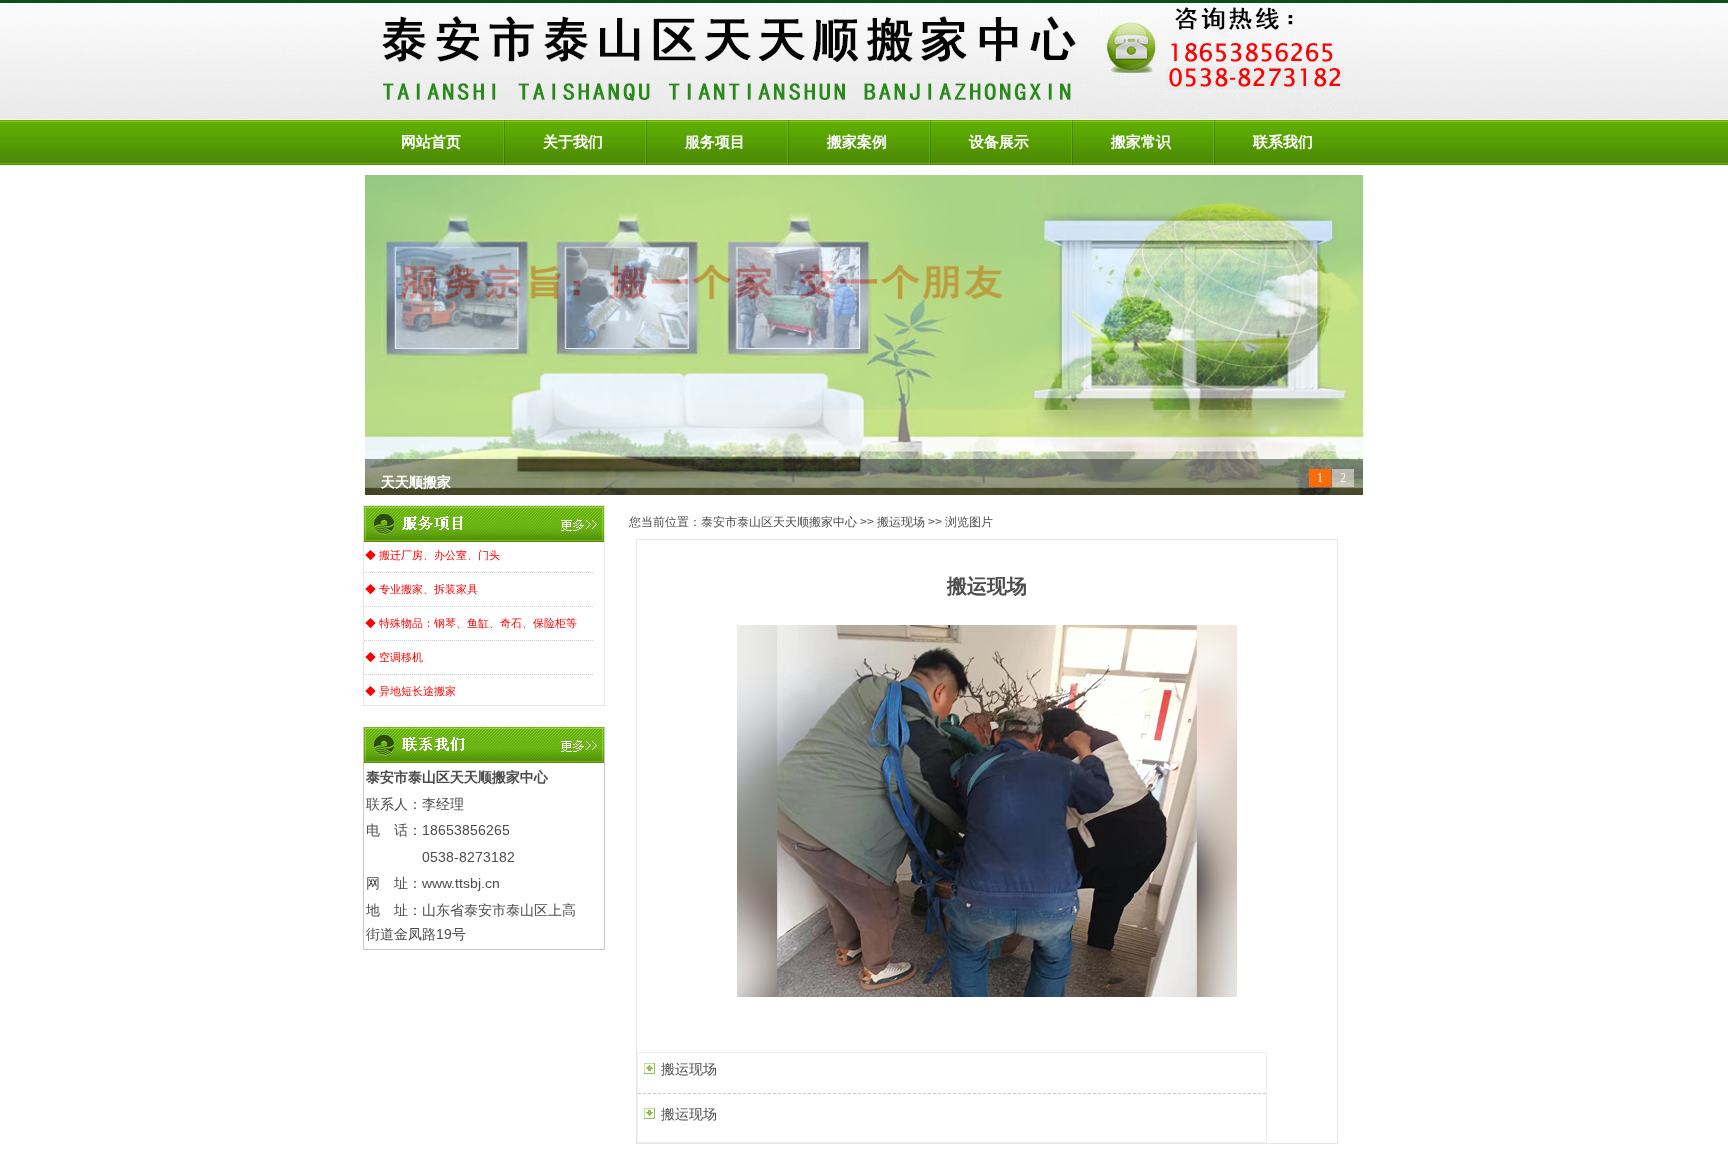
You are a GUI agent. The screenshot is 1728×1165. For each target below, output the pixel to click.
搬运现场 (901, 522)
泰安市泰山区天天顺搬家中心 (779, 522)
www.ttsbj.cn (461, 883)
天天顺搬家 (416, 478)
